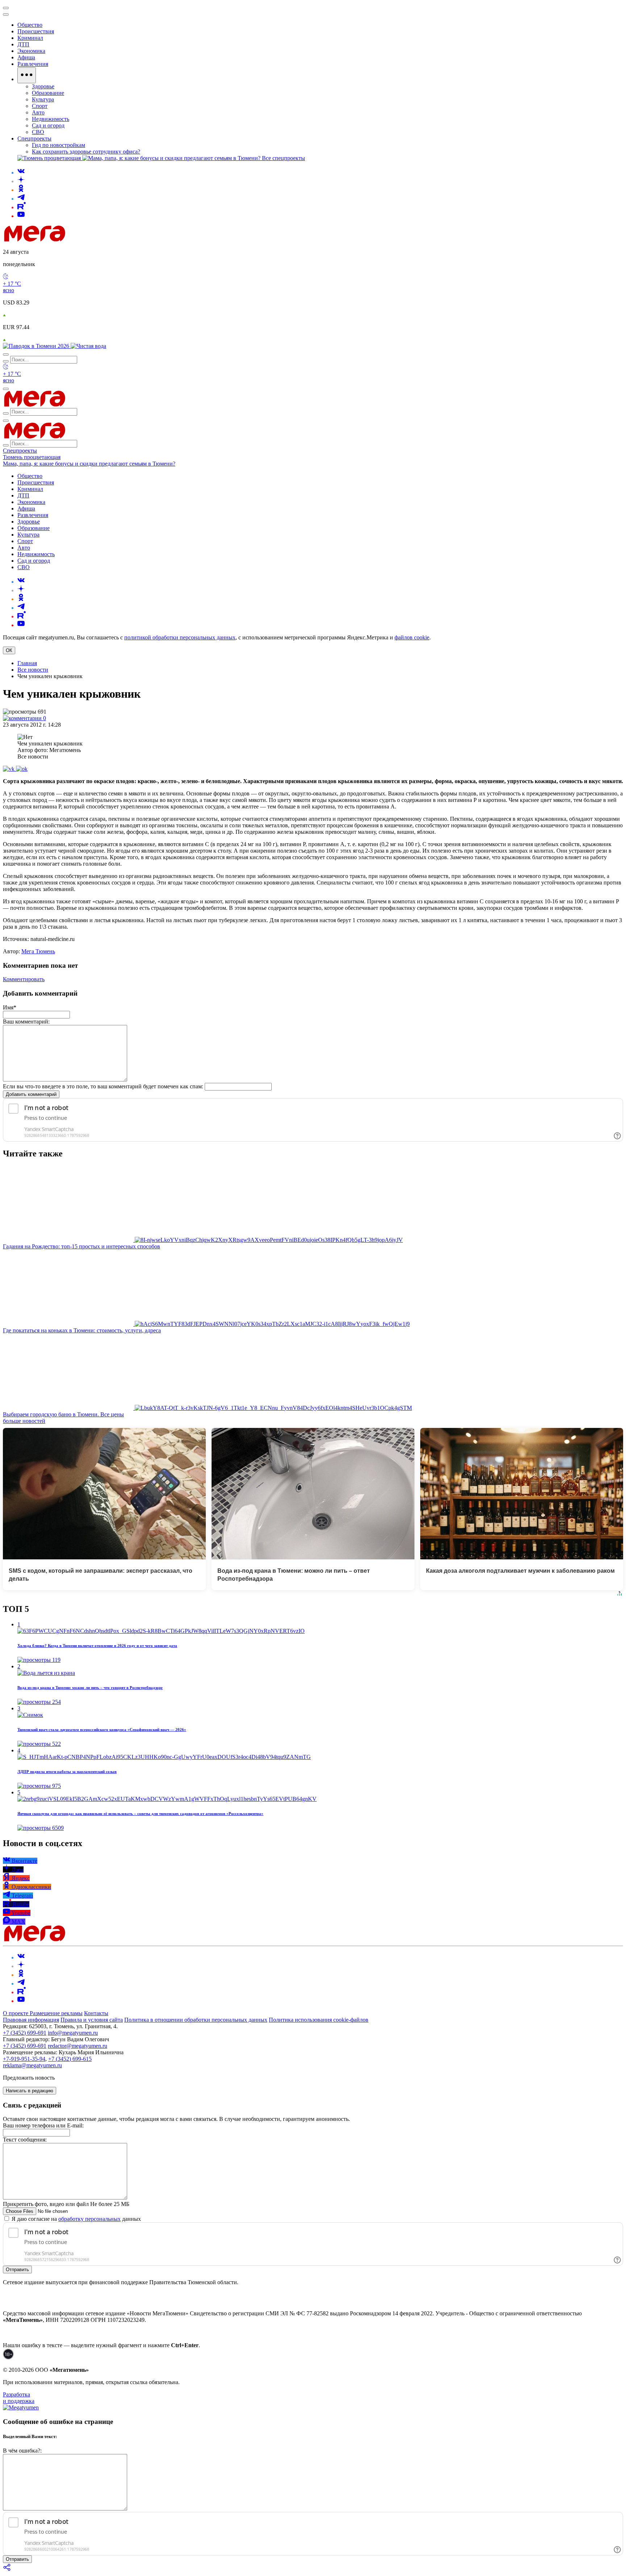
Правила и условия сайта (92, 2020)
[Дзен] (21, 181)
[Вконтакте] (21, 173)
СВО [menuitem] (38, 132)
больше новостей (24, 1421)
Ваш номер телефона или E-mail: (43, 2125)
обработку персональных (89, 2219)
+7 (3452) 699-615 (70, 2059)
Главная (27, 663)
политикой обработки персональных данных (180, 637)
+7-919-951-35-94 (24, 2059)
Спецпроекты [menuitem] (34, 138)
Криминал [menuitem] (30, 38)
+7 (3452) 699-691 (25, 2033)
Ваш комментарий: (26, 1022)
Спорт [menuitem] (40, 106)
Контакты (96, 2013)
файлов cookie (412, 637)
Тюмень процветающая (32, 457)
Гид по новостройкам (59, 145)
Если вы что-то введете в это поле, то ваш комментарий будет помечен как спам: (103, 1086)
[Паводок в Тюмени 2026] (37, 346)
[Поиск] (6, 354)
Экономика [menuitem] (31, 51)
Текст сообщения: (25, 2140)
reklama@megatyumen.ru (32, 2065)
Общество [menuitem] (30, 25)
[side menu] (6, 14)
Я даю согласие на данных (76, 2219)
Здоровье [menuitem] (43, 86)
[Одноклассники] (21, 190)
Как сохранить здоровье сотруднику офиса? (86, 152)
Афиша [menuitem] (26, 57)
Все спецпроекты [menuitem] (283, 158)
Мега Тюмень (38, 951)
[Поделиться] (7, 2570)
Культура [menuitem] (43, 99)
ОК (9, 650)
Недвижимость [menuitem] (51, 119)
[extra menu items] (27, 75)
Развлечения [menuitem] (33, 64)
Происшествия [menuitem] (36, 31)
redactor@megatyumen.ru (78, 2046)
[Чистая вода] (88, 346)
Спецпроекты (20, 451)
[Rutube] (22, 207)
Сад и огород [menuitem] (48, 125)
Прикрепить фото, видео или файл (66, 2204)
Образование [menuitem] (48, 93)
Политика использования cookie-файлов (319, 2020)
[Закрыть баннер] (6, 8)
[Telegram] (21, 199)
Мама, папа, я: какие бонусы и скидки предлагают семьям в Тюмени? (89, 464)
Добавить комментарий (31, 1094)
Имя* (10, 1007)
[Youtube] (21, 216)
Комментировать (24, 979)
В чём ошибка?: (22, 2451)
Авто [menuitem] (38, 112)
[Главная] (86, 239)
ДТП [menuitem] (23, 44)
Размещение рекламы (56, 2013)
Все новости (33, 670)
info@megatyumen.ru (73, 2033)
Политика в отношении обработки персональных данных (196, 2020)
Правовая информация (31, 2020)
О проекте (16, 2013)
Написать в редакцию (30, 2091)
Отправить (17, 2270)
